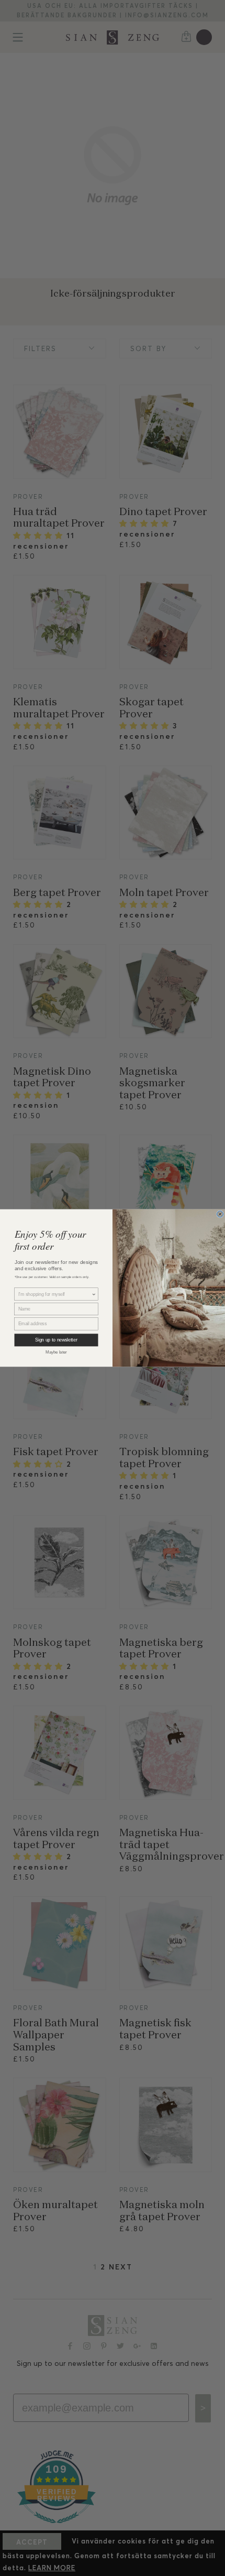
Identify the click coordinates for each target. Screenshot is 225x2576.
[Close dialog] (220, 1214)
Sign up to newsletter (56, 1340)
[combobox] (55, 1294)
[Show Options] (94, 1294)
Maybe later (56, 1352)
